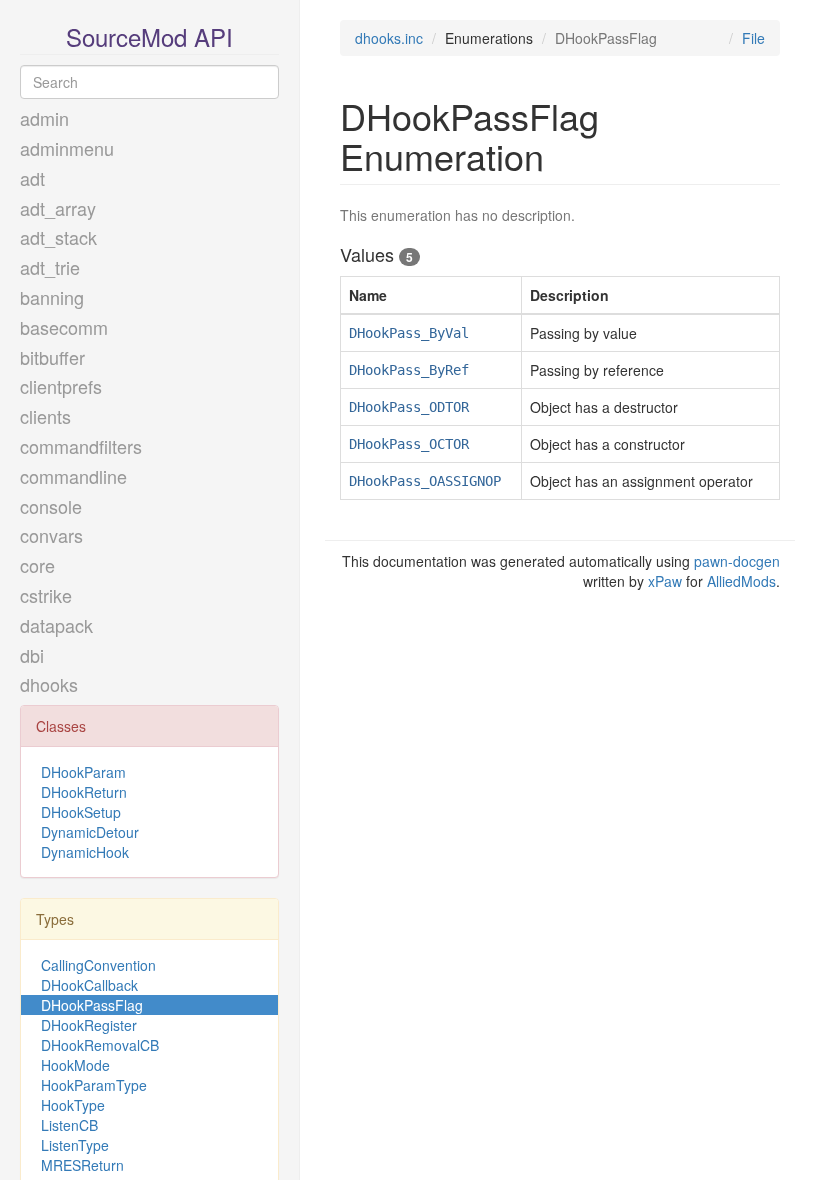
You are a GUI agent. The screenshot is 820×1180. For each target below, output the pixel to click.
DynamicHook (85, 852)
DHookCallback (89, 985)
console (51, 506)
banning (52, 297)
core (37, 565)
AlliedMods (741, 581)
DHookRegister (89, 1025)
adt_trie (50, 267)
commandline (73, 476)
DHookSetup (81, 812)
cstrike (46, 595)
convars (51, 535)
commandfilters (81, 446)
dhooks (49, 684)
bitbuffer (52, 357)
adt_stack (58, 237)
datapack (56, 625)
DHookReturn (84, 792)
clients (45, 416)
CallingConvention (98, 965)
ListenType (75, 1145)
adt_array (58, 208)
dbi (32, 655)
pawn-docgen (737, 561)
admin (44, 118)
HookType (73, 1105)
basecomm (64, 327)
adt (32, 178)
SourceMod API (149, 36)
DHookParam (83, 772)
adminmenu (67, 148)
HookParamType (94, 1085)
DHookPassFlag (92, 1005)
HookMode (75, 1065)
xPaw (665, 581)
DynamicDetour (90, 832)
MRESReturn (82, 1165)
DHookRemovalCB (100, 1045)
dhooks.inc (389, 38)
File (753, 38)
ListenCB (69, 1125)
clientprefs (61, 386)
